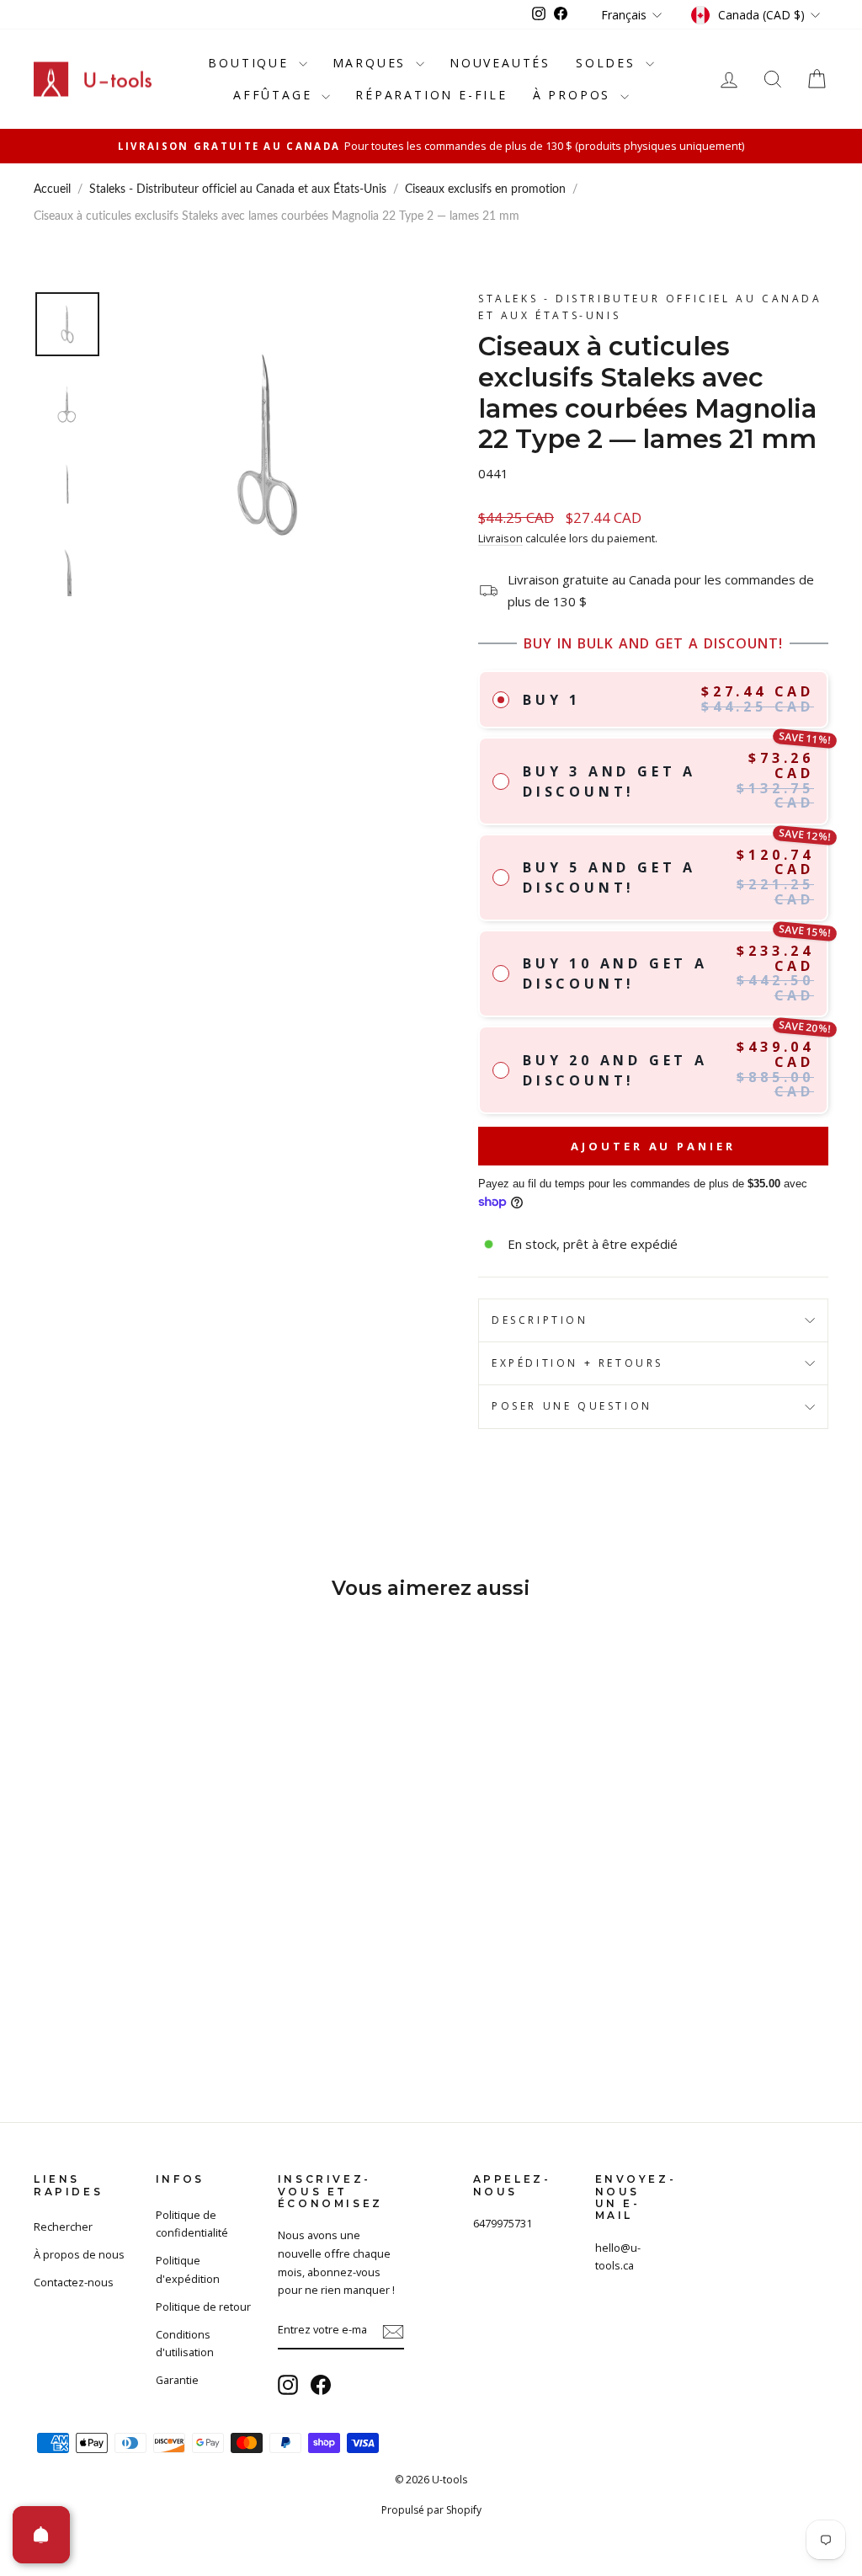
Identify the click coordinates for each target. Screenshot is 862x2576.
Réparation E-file (431, 95)
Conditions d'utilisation (185, 2344)
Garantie (177, 2380)
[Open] (41, 2535)
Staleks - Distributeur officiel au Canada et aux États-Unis (238, 189)
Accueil (52, 189)
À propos (575, 95)
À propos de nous (79, 2254)
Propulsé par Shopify (431, 2510)
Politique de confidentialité (192, 2224)
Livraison (500, 538)
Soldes (609, 63)
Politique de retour (203, 2307)
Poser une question (572, 1406)
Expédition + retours (577, 1363)
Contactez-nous (74, 2282)
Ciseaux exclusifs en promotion (485, 189)
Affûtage (275, 95)
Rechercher (63, 2227)
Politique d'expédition (188, 2269)
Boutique (251, 63)
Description (540, 1320)
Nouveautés (500, 63)
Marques (372, 63)
